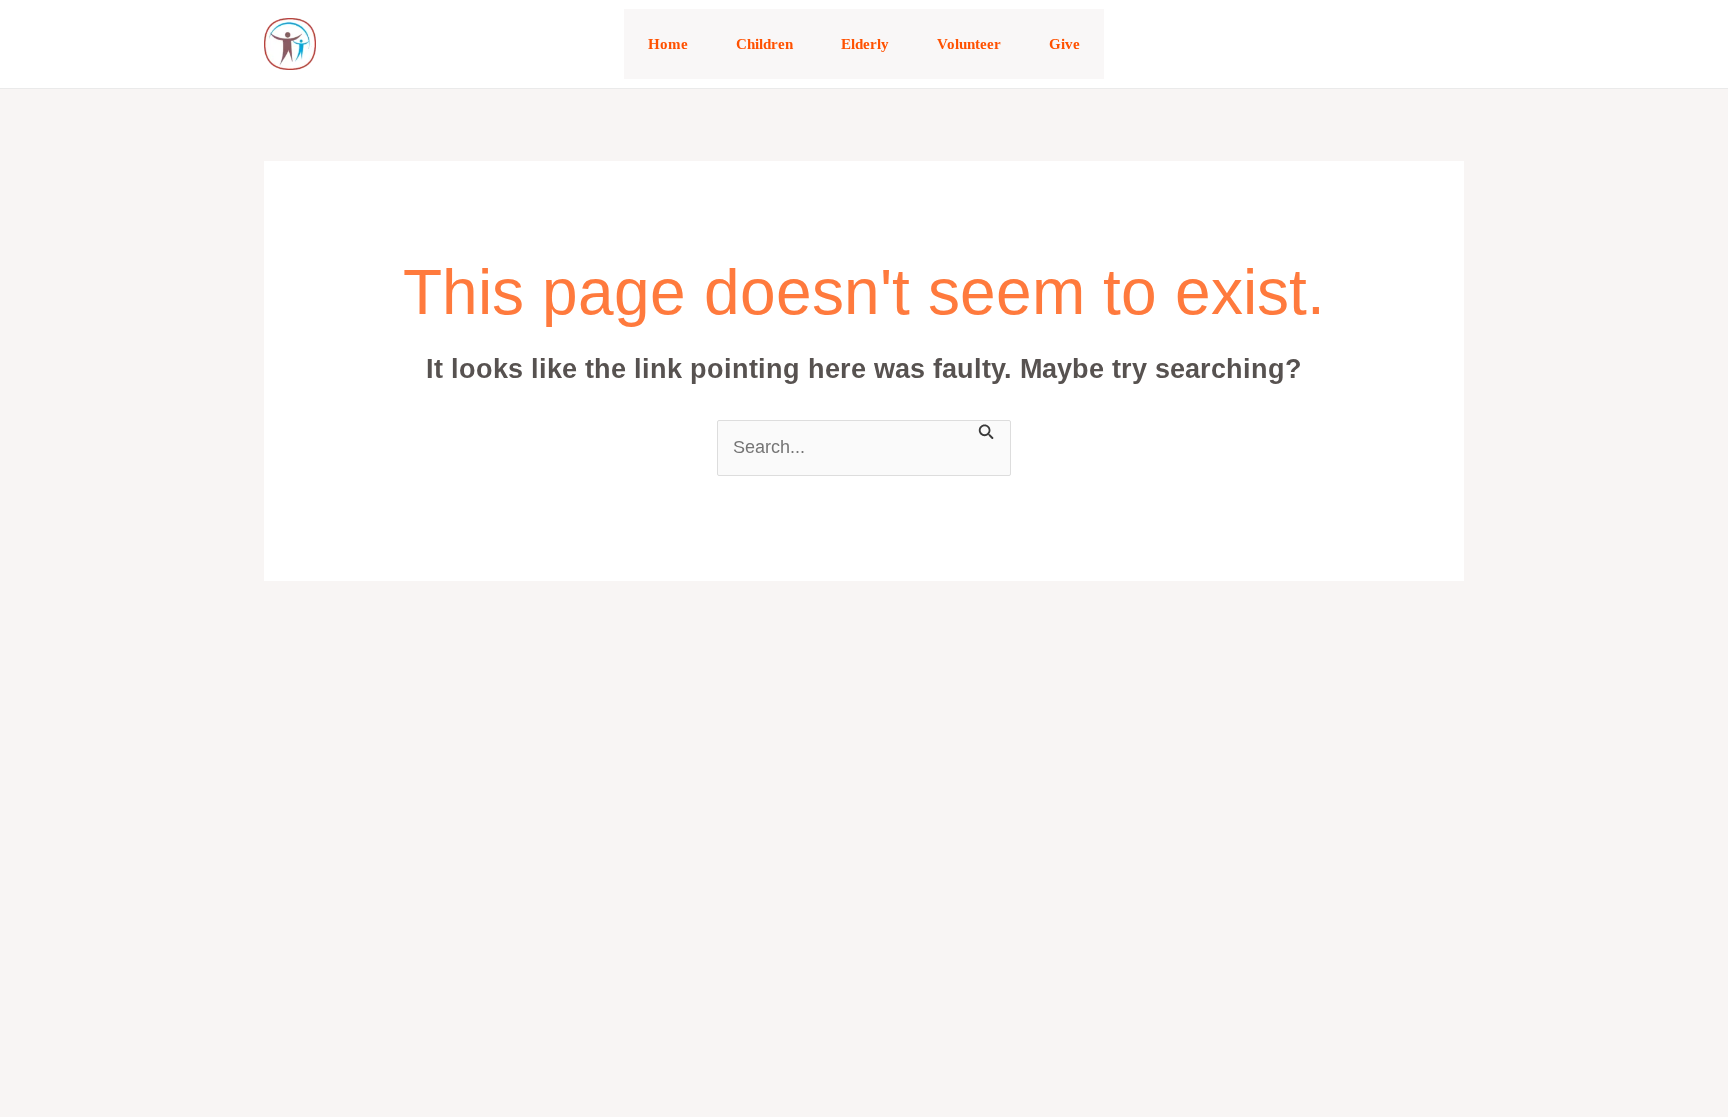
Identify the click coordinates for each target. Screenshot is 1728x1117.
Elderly (865, 44)
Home (668, 44)
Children (764, 44)
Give (1064, 44)
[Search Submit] (987, 430)
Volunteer (969, 44)
